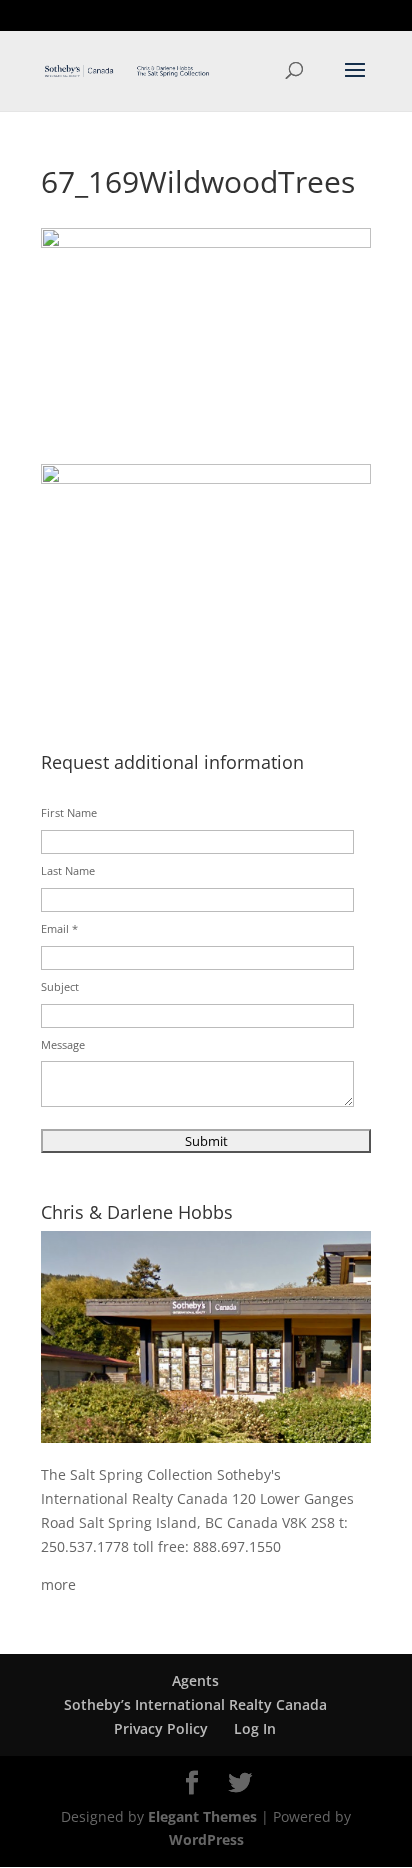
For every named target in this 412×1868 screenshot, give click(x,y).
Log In (255, 1728)
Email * (59, 928)
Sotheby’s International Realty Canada (195, 1704)
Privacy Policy (161, 1728)
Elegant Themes (202, 1816)
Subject (60, 986)
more (58, 1584)
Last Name (68, 870)
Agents (195, 1680)
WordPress (206, 1839)
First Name (69, 812)
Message (63, 1044)
